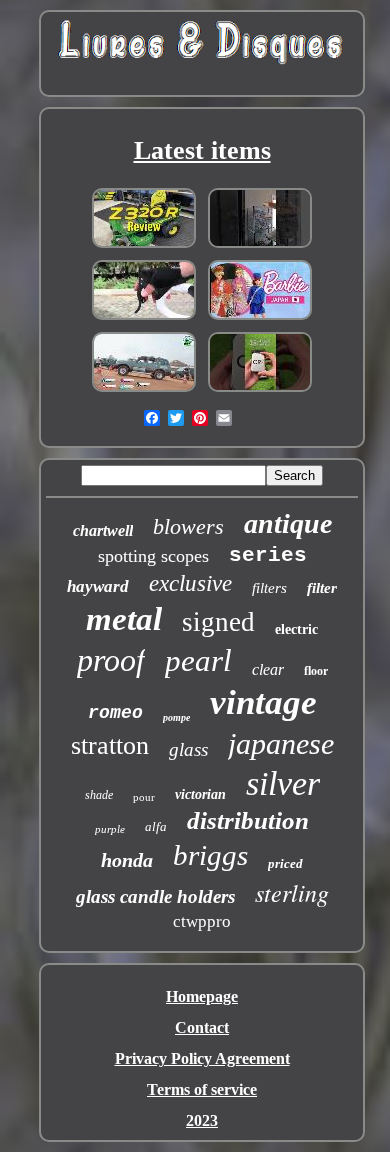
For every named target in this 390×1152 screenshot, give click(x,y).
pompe (176, 717)
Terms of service (202, 1089)
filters (269, 588)
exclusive (190, 583)
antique (288, 523)
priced (285, 863)
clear (268, 669)
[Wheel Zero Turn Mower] (144, 246)
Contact (202, 1027)
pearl (198, 660)
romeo (115, 713)
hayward (98, 586)
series (268, 555)
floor (316, 671)
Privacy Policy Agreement (202, 1058)
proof (111, 660)
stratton (110, 745)
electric (296, 629)
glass (188, 749)
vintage (263, 702)
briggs (210, 855)
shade (99, 795)
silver (283, 783)
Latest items (202, 150)
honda (127, 860)
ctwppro (202, 921)
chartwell (103, 530)
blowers (188, 526)
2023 (202, 1120)
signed (218, 622)
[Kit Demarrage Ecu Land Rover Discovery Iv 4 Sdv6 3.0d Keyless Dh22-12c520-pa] (144, 390)
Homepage (202, 996)
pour (144, 797)
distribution (248, 820)
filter (322, 588)
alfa (156, 826)
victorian (200, 794)
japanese (281, 743)
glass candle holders (155, 896)
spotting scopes (153, 556)
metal (124, 619)
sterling (292, 892)
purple (110, 829)
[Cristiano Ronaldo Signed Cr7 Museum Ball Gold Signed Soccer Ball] (260, 390)
